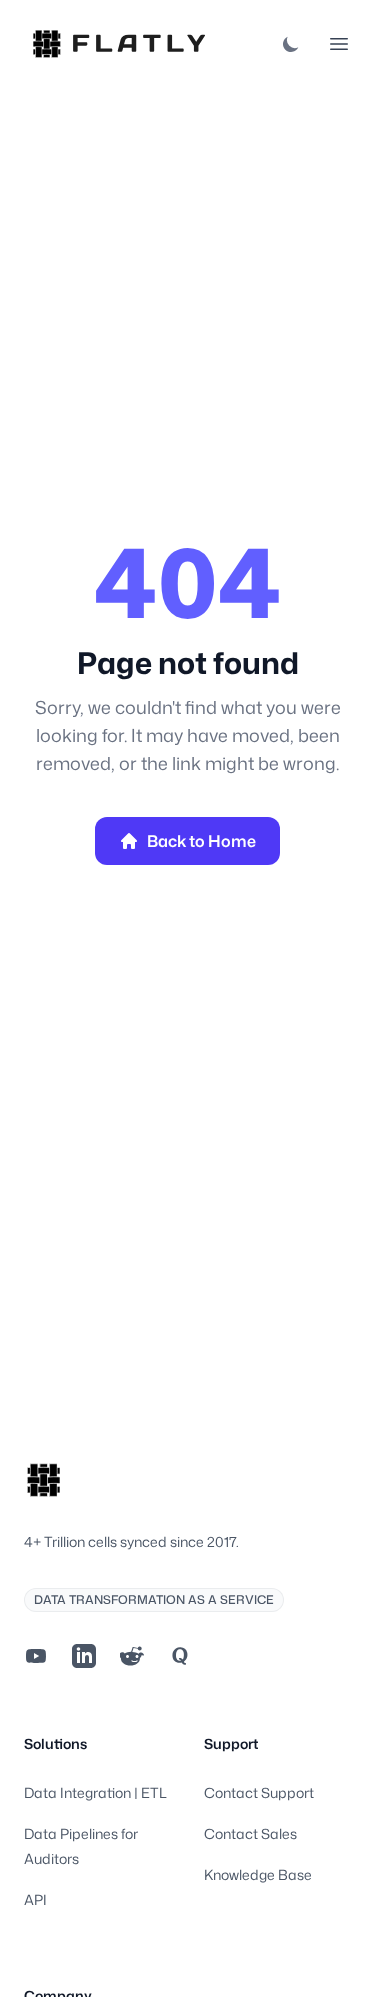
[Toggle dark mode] (291, 44)
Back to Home (201, 841)
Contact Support (259, 1792)
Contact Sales (250, 1833)
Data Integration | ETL (95, 1792)
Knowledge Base (258, 1874)
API (35, 1899)
